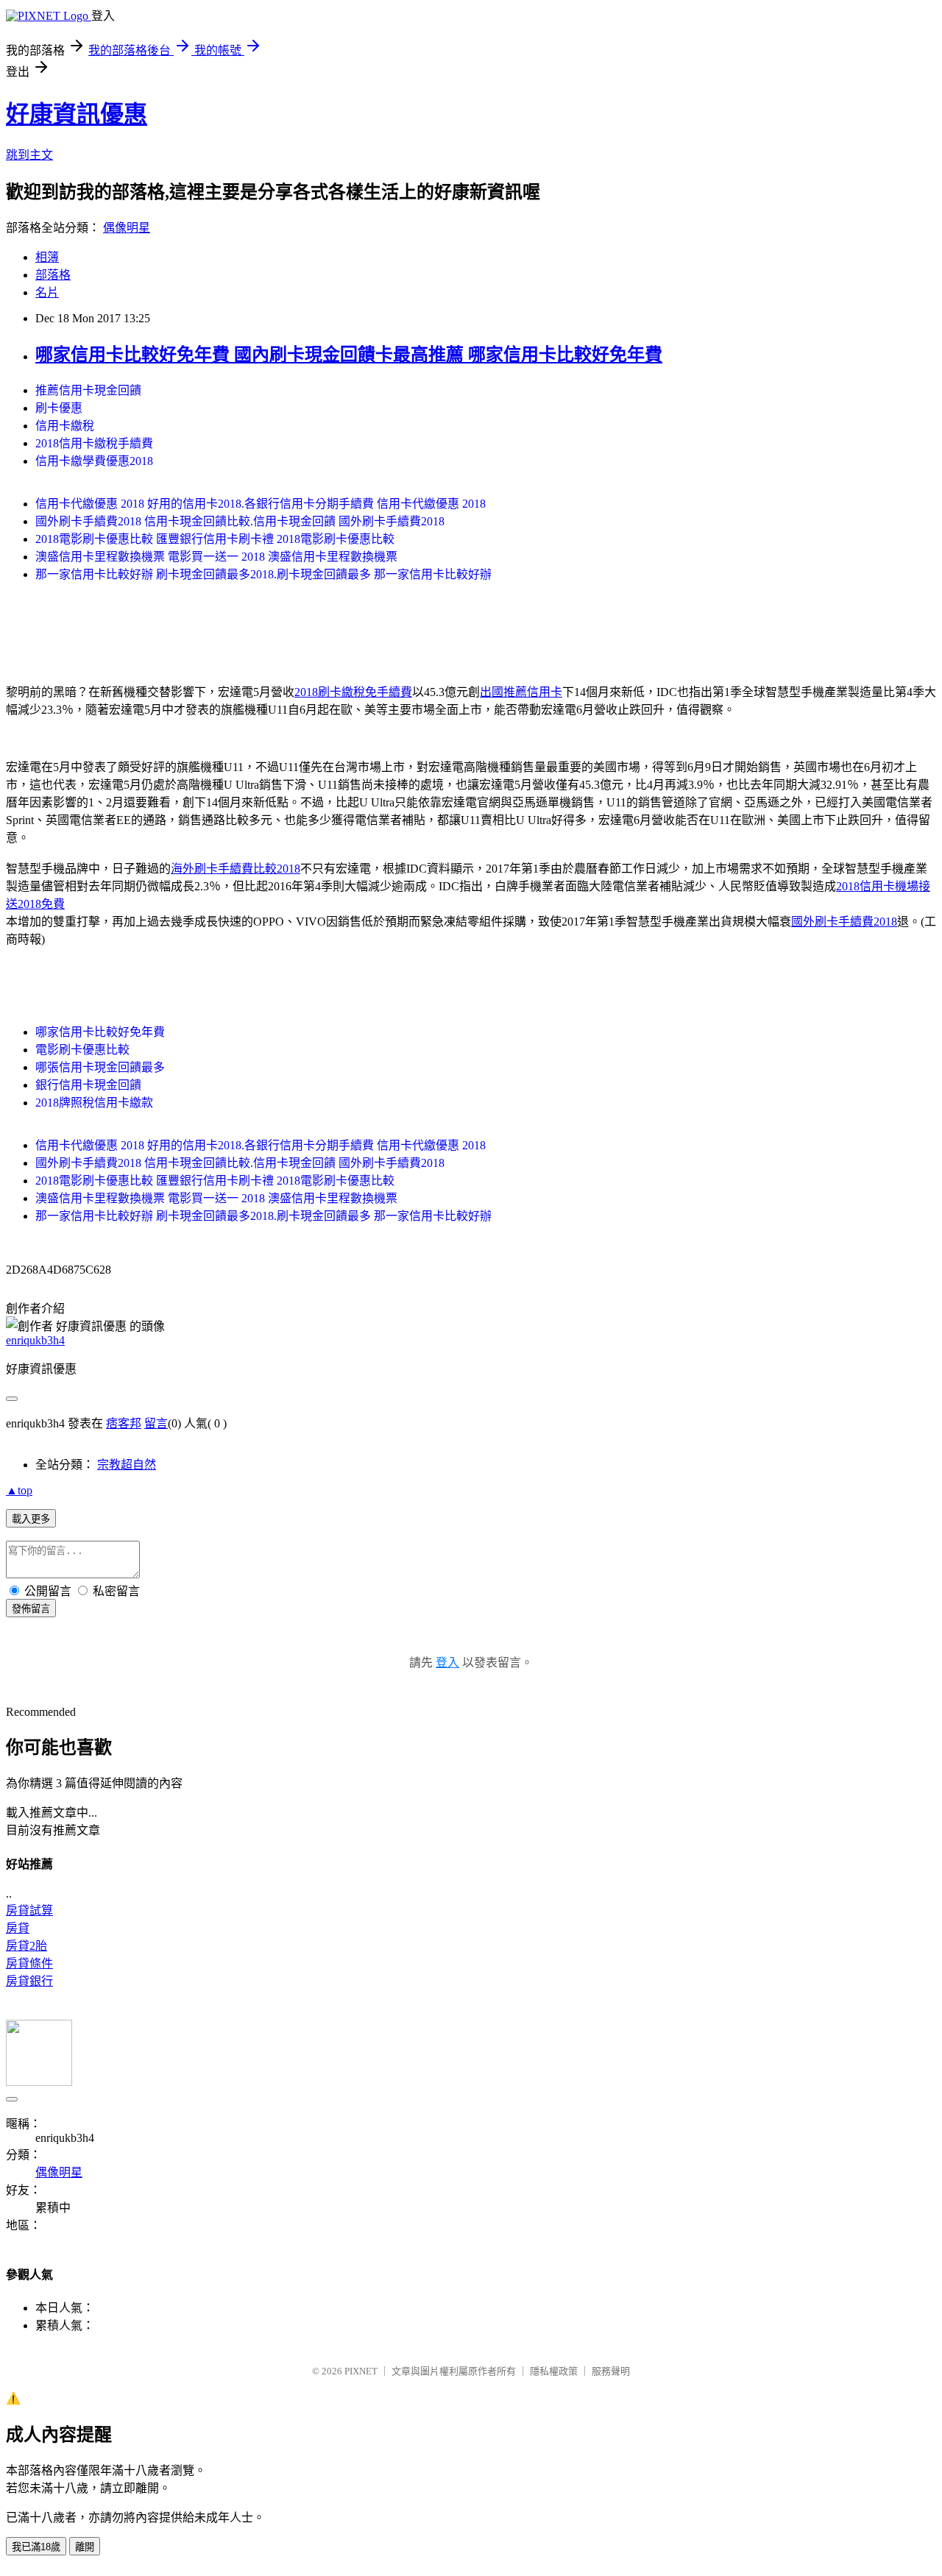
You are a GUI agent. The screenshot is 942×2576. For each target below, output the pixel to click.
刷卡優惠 (59, 408)
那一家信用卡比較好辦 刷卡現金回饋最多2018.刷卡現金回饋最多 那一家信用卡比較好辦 (263, 574)
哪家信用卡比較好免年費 (100, 1032)
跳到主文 (29, 155)
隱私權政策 (554, 2371)
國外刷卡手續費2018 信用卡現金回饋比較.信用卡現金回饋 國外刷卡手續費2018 (240, 521)
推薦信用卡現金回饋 (88, 390)
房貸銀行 (29, 1981)
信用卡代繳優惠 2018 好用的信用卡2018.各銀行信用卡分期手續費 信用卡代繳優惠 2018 (261, 504)
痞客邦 (124, 1423)
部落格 (53, 275)
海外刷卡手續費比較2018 (235, 869)
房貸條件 (29, 1963)
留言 (156, 1423)
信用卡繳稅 (65, 426)
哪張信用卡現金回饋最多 (100, 1067)
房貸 (18, 1928)
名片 (47, 292)
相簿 (47, 257)
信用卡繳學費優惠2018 (94, 461)
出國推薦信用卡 (521, 692)
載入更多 (31, 1519)
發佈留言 (31, 1609)
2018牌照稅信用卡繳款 (94, 1103)
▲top (19, 1490)
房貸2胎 (26, 1946)
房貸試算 (29, 1910)
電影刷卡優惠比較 (82, 1050)
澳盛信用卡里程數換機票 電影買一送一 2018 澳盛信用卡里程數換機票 (216, 557)
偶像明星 (127, 228)
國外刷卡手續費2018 (844, 922)
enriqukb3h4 (35, 1340)
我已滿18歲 (36, 2547)
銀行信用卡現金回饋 (88, 1085)
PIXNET (361, 2371)
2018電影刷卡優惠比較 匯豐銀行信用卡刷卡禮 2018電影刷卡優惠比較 (215, 539)
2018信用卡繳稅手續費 (94, 443)
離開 (85, 2547)
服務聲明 (611, 2371)
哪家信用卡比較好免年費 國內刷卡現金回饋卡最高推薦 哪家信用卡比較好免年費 (349, 355)
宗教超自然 (127, 1465)
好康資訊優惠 (77, 114)
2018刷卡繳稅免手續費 (353, 692)
